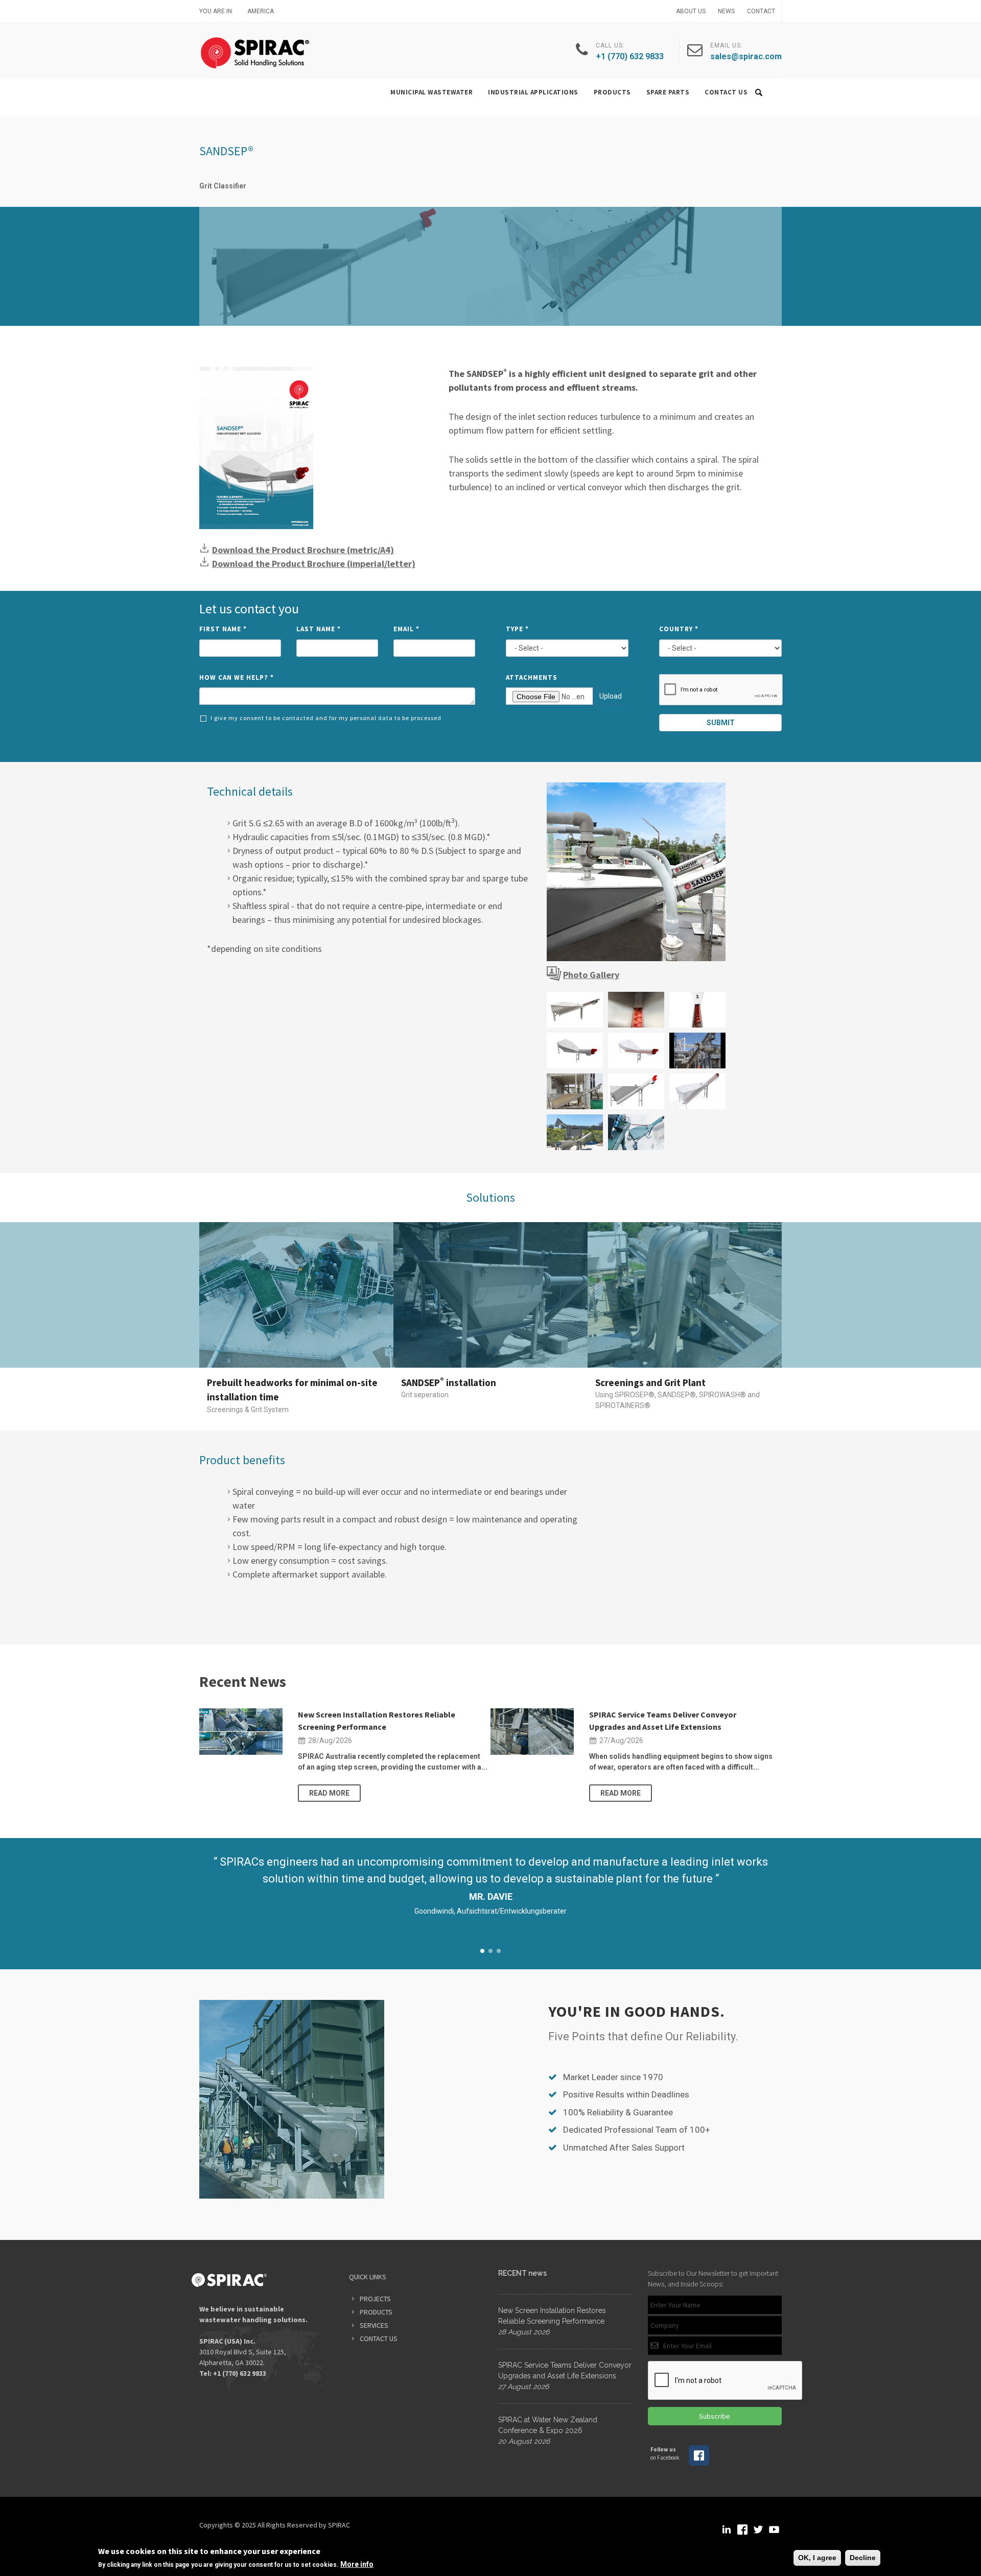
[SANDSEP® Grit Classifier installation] (575, 1091)
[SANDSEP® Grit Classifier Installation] (636, 872)
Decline (863, 2558)
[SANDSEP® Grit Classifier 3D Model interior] (697, 1091)
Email (406, 629)
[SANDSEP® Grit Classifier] (575, 1010)
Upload (611, 696)
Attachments (532, 677)
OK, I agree (817, 2558)
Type (517, 629)
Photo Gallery (591, 975)
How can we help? (237, 677)
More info (357, 2564)
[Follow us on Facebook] (699, 2464)
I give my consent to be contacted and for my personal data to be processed (326, 718)
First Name (223, 629)
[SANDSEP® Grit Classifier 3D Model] (575, 1051)
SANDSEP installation (449, 1382)
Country (679, 629)
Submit (721, 723)
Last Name (319, 629)
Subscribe (715, 2416)
